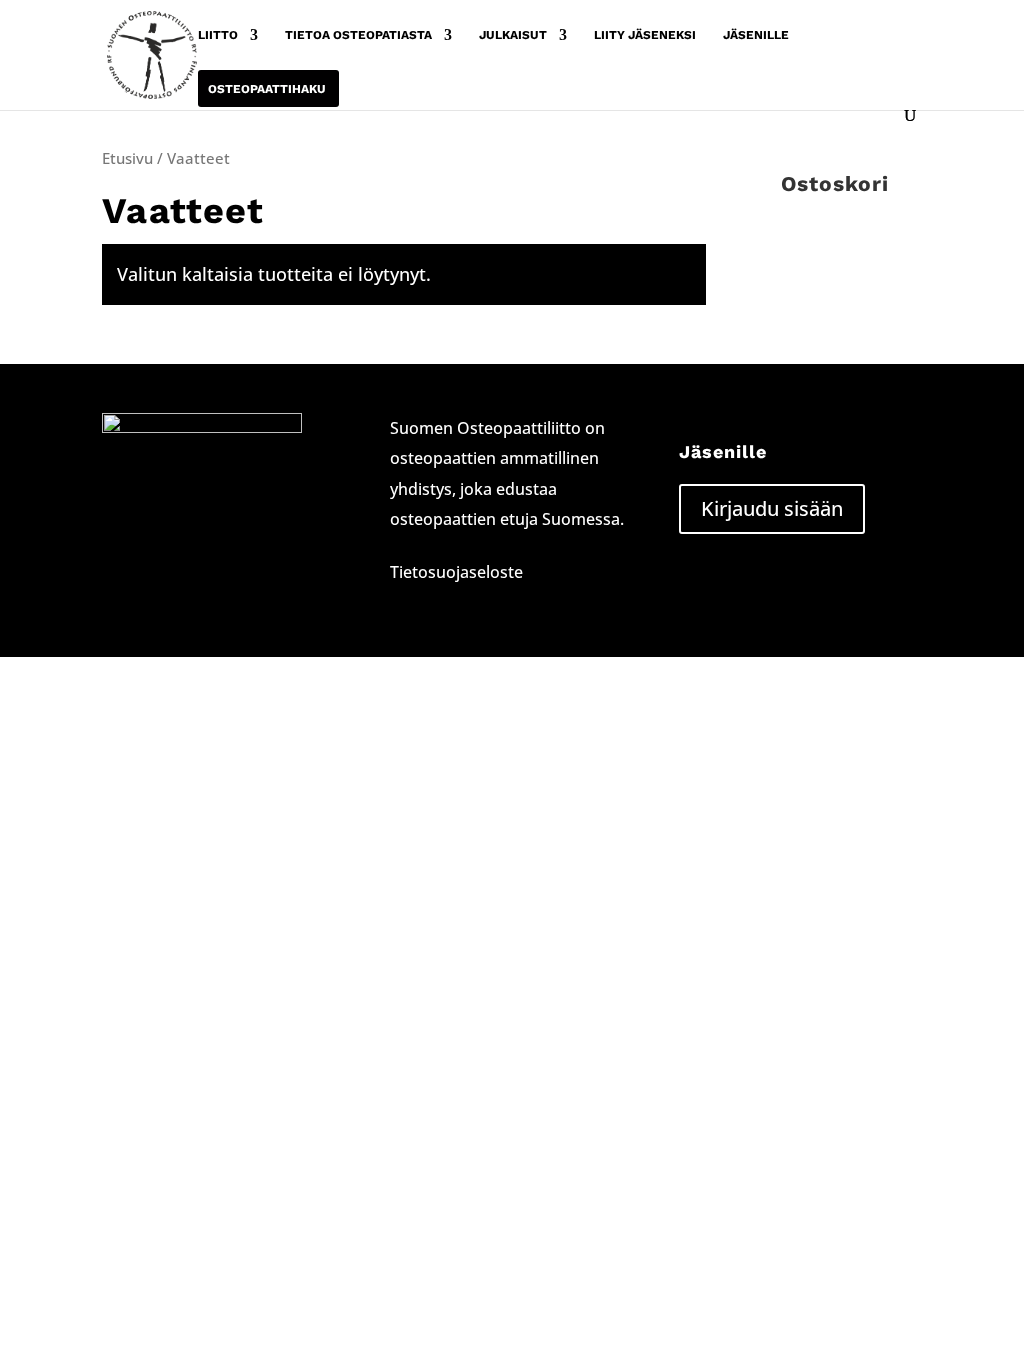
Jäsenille (756, 35)
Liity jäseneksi (645, 35)
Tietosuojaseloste (456, 572)
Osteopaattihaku (267, 89)
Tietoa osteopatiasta (358, 35)
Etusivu (127, 158)
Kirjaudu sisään (772, 508)
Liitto (218, 35)
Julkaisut (513, 35)
